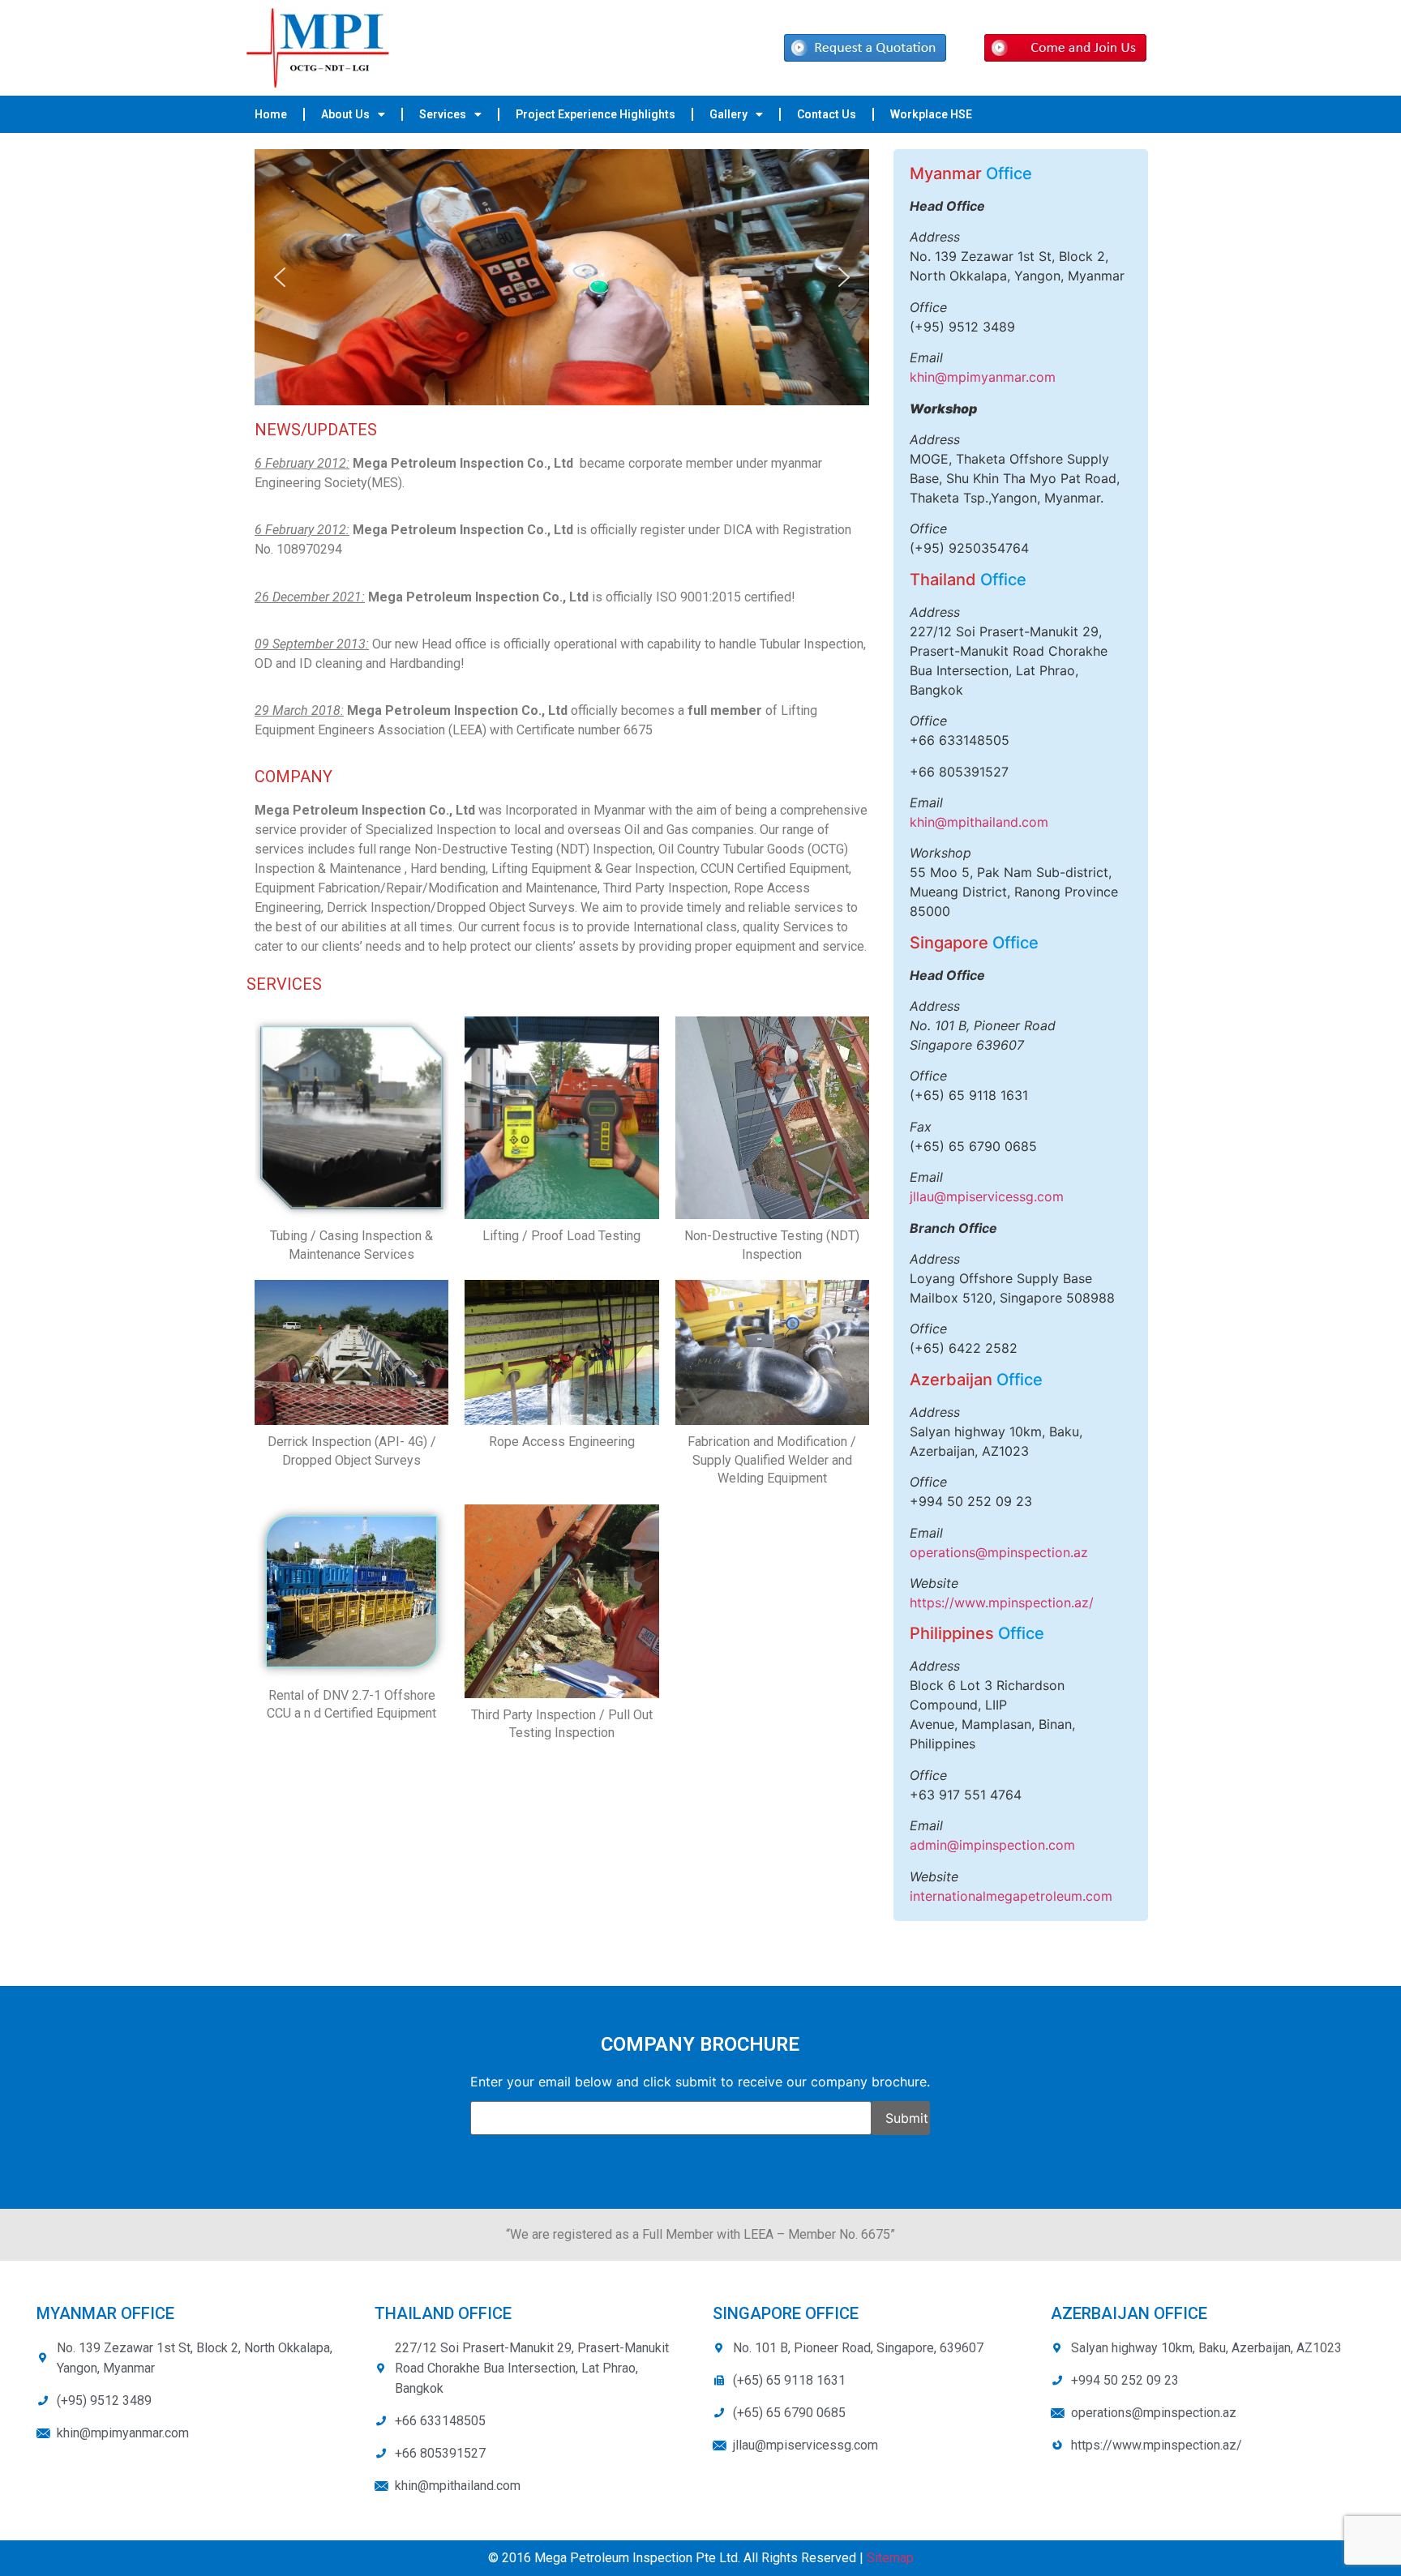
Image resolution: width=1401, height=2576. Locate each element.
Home (271, 114)
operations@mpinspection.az (999, 1552)
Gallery (728, 114)
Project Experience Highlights (596, 114)
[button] (280, 277)
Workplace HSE (931, 114)
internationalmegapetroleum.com (1011, 1896)
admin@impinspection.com (992, 1845)
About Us (345, 114)
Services (443, 114)
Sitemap (890, 2558)
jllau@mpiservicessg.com (987, 1196)
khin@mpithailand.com (979, 822)
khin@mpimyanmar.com (983, 377)
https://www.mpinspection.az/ (1002, 1603)
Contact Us (827, 114)
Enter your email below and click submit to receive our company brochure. (700, 2082)
